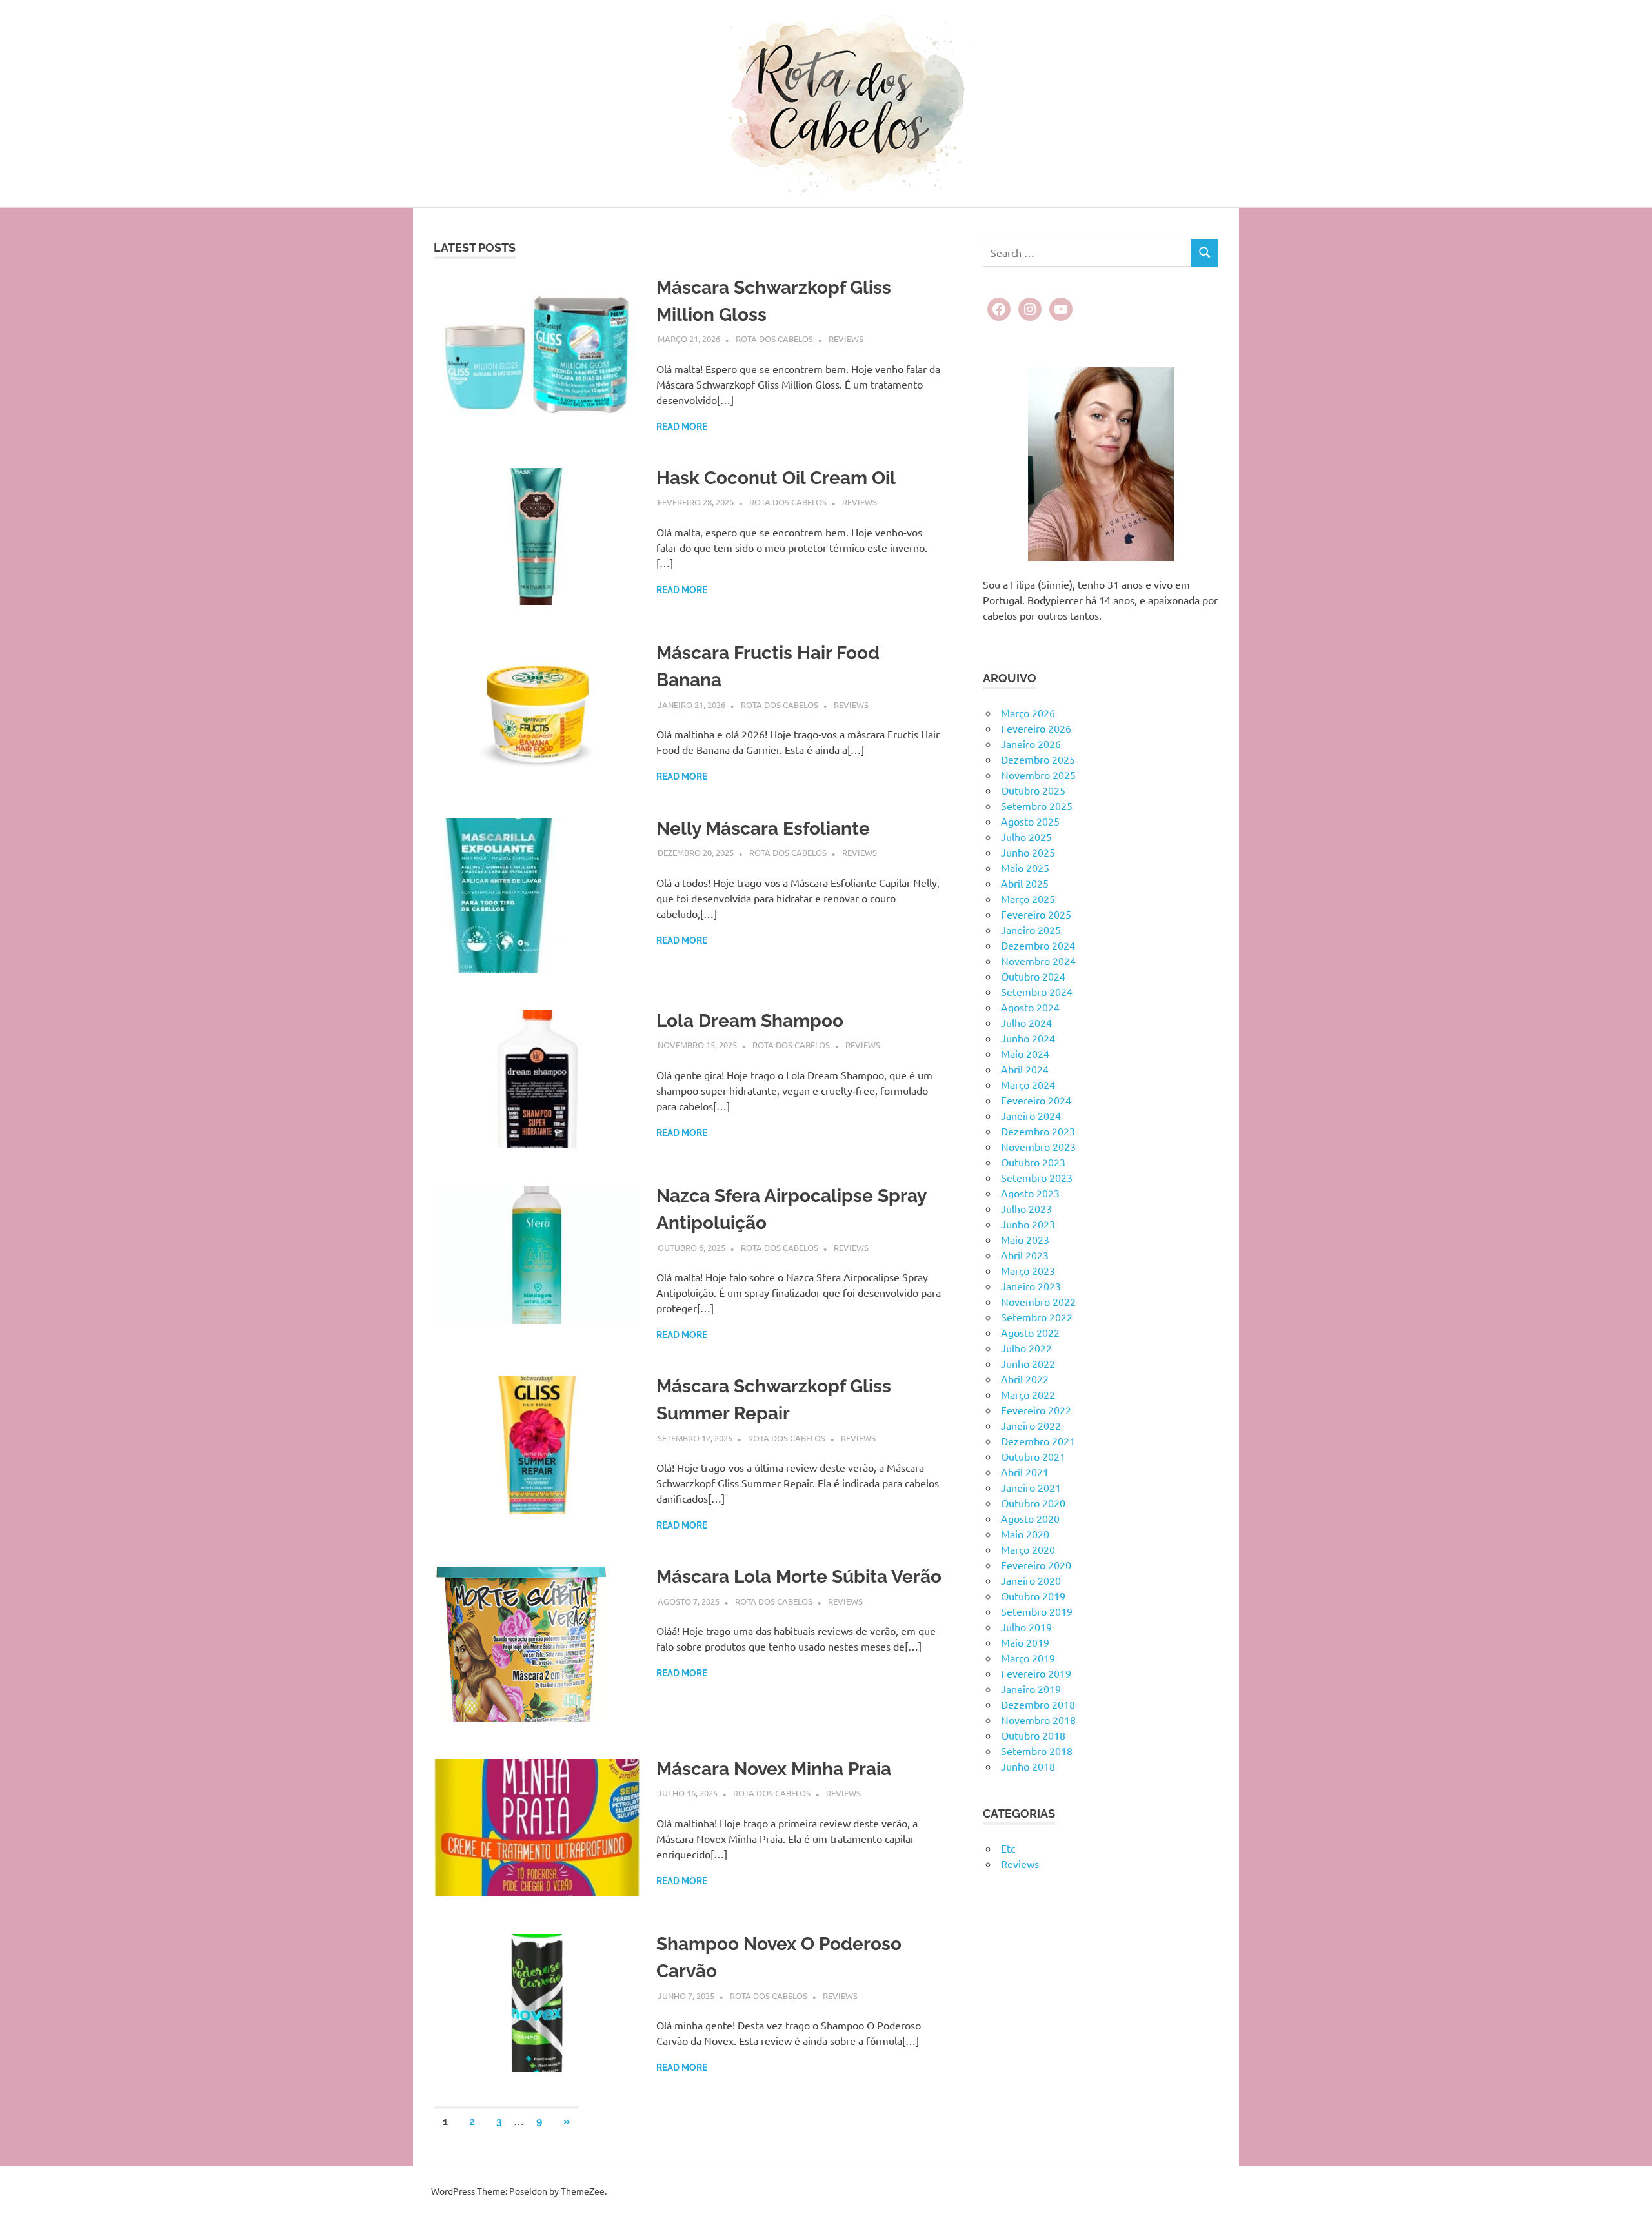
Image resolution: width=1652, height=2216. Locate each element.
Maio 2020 (1025, 1534)
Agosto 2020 (1030, 1518)
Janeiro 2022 (1031, 1425)
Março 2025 (1028, 899)
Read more (682, 427)
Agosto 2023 (1030, 1193)
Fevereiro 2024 (1036, 1100)
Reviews (846, 339)
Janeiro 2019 (1031, 1689)
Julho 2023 (1026, 1208)
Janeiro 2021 (1031, 1487)
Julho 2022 (1026, 1348)
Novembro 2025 (1038, 775)
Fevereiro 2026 (1036, 728)
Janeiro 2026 (1031, 744)
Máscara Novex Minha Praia (774, 1769)
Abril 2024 (1025, 1069)
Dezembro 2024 (1038, 945)
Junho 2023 (1028, 1224)
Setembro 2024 (1037, 991)
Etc (1008, 1848)
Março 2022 (1028, 1394)
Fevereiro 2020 (1036, 1565)
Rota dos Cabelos (774, 339)
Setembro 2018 (1037, 1751)
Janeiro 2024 (1031, 1115)
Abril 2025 (1025, 883)
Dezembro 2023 (1038, 1131)
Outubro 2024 (1033, 976)
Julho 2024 (1026, 1022)
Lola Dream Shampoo (750, 1021)
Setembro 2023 (1037, 1177)
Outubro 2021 (1033, 1456)
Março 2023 (1028, 1270)
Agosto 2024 (1030, 1007)
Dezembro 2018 (1038, 1704)
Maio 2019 (1025, 1642)
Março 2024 (1028, 1084)
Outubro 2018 (1033, 1735)
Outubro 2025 (1033, 790)
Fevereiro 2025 (1036, 914)
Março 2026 (1028, 713)
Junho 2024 (1028, 1038)
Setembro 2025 (1037, 806)
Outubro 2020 (1033, 1503)
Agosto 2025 (1030, 821)
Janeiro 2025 (1031, 930)
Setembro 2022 (1037, 1317)
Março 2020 (1028, 1549)
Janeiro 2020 (1031, 1580)
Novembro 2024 (1038, 961)
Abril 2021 (1025, 1472)
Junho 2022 (1028, 1363)
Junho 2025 (1028, 852)
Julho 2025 (1026, 837)
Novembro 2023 (1038, 1146)
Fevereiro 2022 (1036, 1410)
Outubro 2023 (1033, 1162)
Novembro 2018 (1038, 1720)
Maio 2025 (1025, 868)
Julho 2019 (1026, 1627)
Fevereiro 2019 (1036, 1673)
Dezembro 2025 (1038, 759)
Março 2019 (1028, 1658)
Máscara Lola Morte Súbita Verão (799, 1577)
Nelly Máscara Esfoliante (763, 828)
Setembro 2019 (1037, 1611)
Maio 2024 (1025, 1053)
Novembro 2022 (1038, 1301)
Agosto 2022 (1030, 1332)
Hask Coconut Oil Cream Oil (776, 478)
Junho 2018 (1028, 1766)
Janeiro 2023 (1031, 1286)
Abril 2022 (1025, 1379)
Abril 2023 (1025, 1255)
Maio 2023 (1025, 1239)
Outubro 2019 (1033, 1596)
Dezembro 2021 (1038, 1441)
